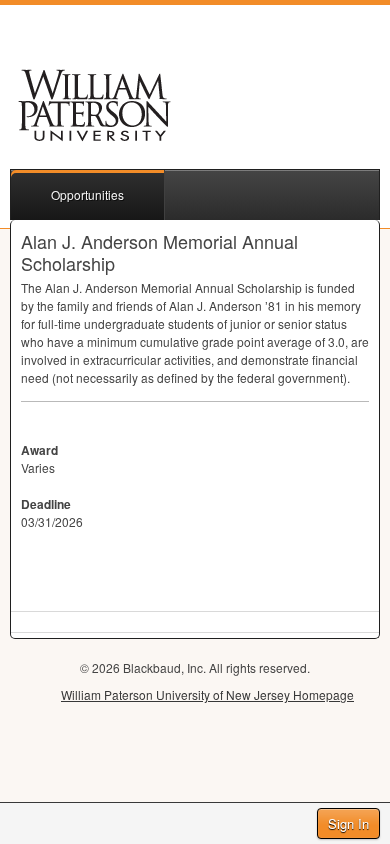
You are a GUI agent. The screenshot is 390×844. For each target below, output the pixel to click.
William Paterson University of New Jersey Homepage (207, 694)
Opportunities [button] (87, 194)
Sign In (348, 823)
